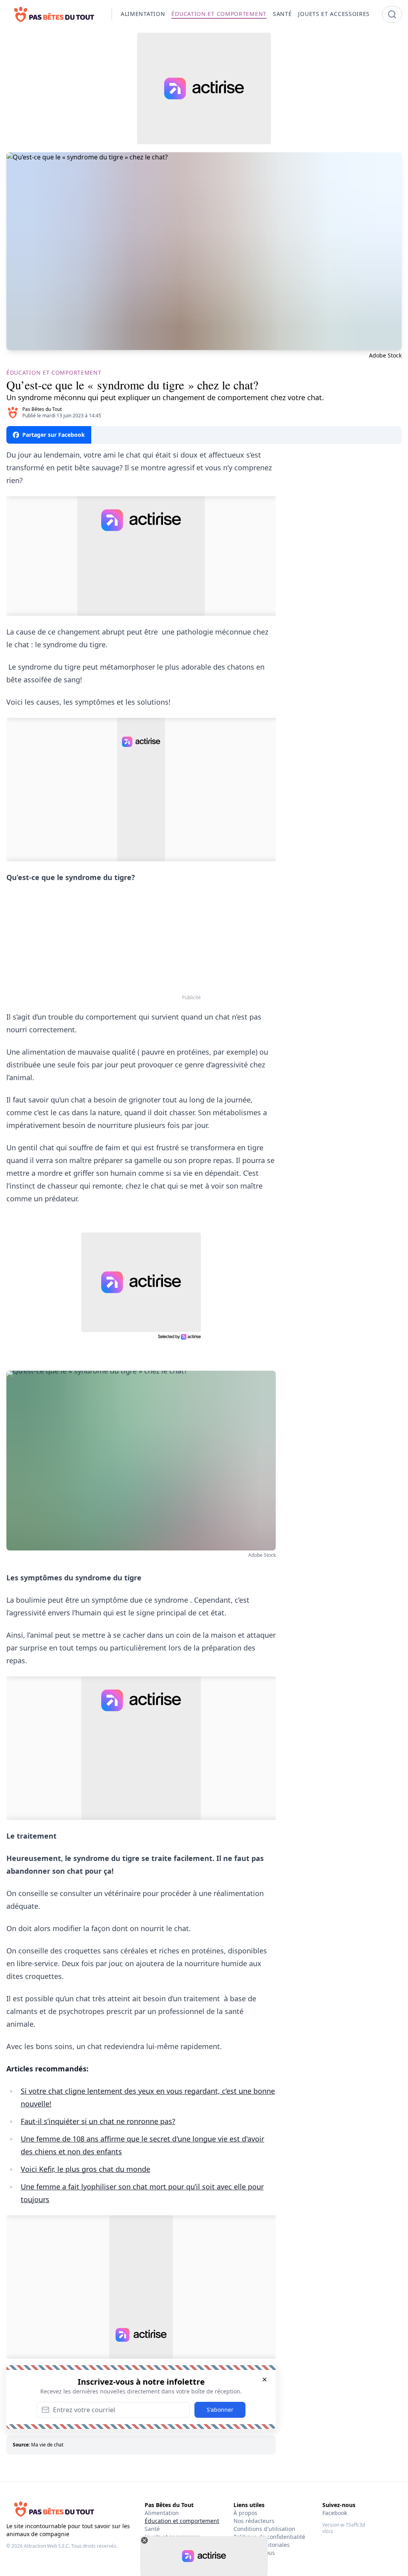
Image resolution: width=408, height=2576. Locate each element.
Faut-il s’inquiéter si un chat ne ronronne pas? (98, 2121)
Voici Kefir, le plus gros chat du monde (85, 2169)
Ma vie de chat (47, 2445)
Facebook (335, 2513)
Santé (152, 2529)
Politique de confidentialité (269, 2537)
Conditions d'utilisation (264, 2529)
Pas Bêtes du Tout (42, 409)
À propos (245, 2513)
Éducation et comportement (182, 2521)
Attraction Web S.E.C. (47, 2546)
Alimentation (162, 2513)
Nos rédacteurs (254, 2521)
